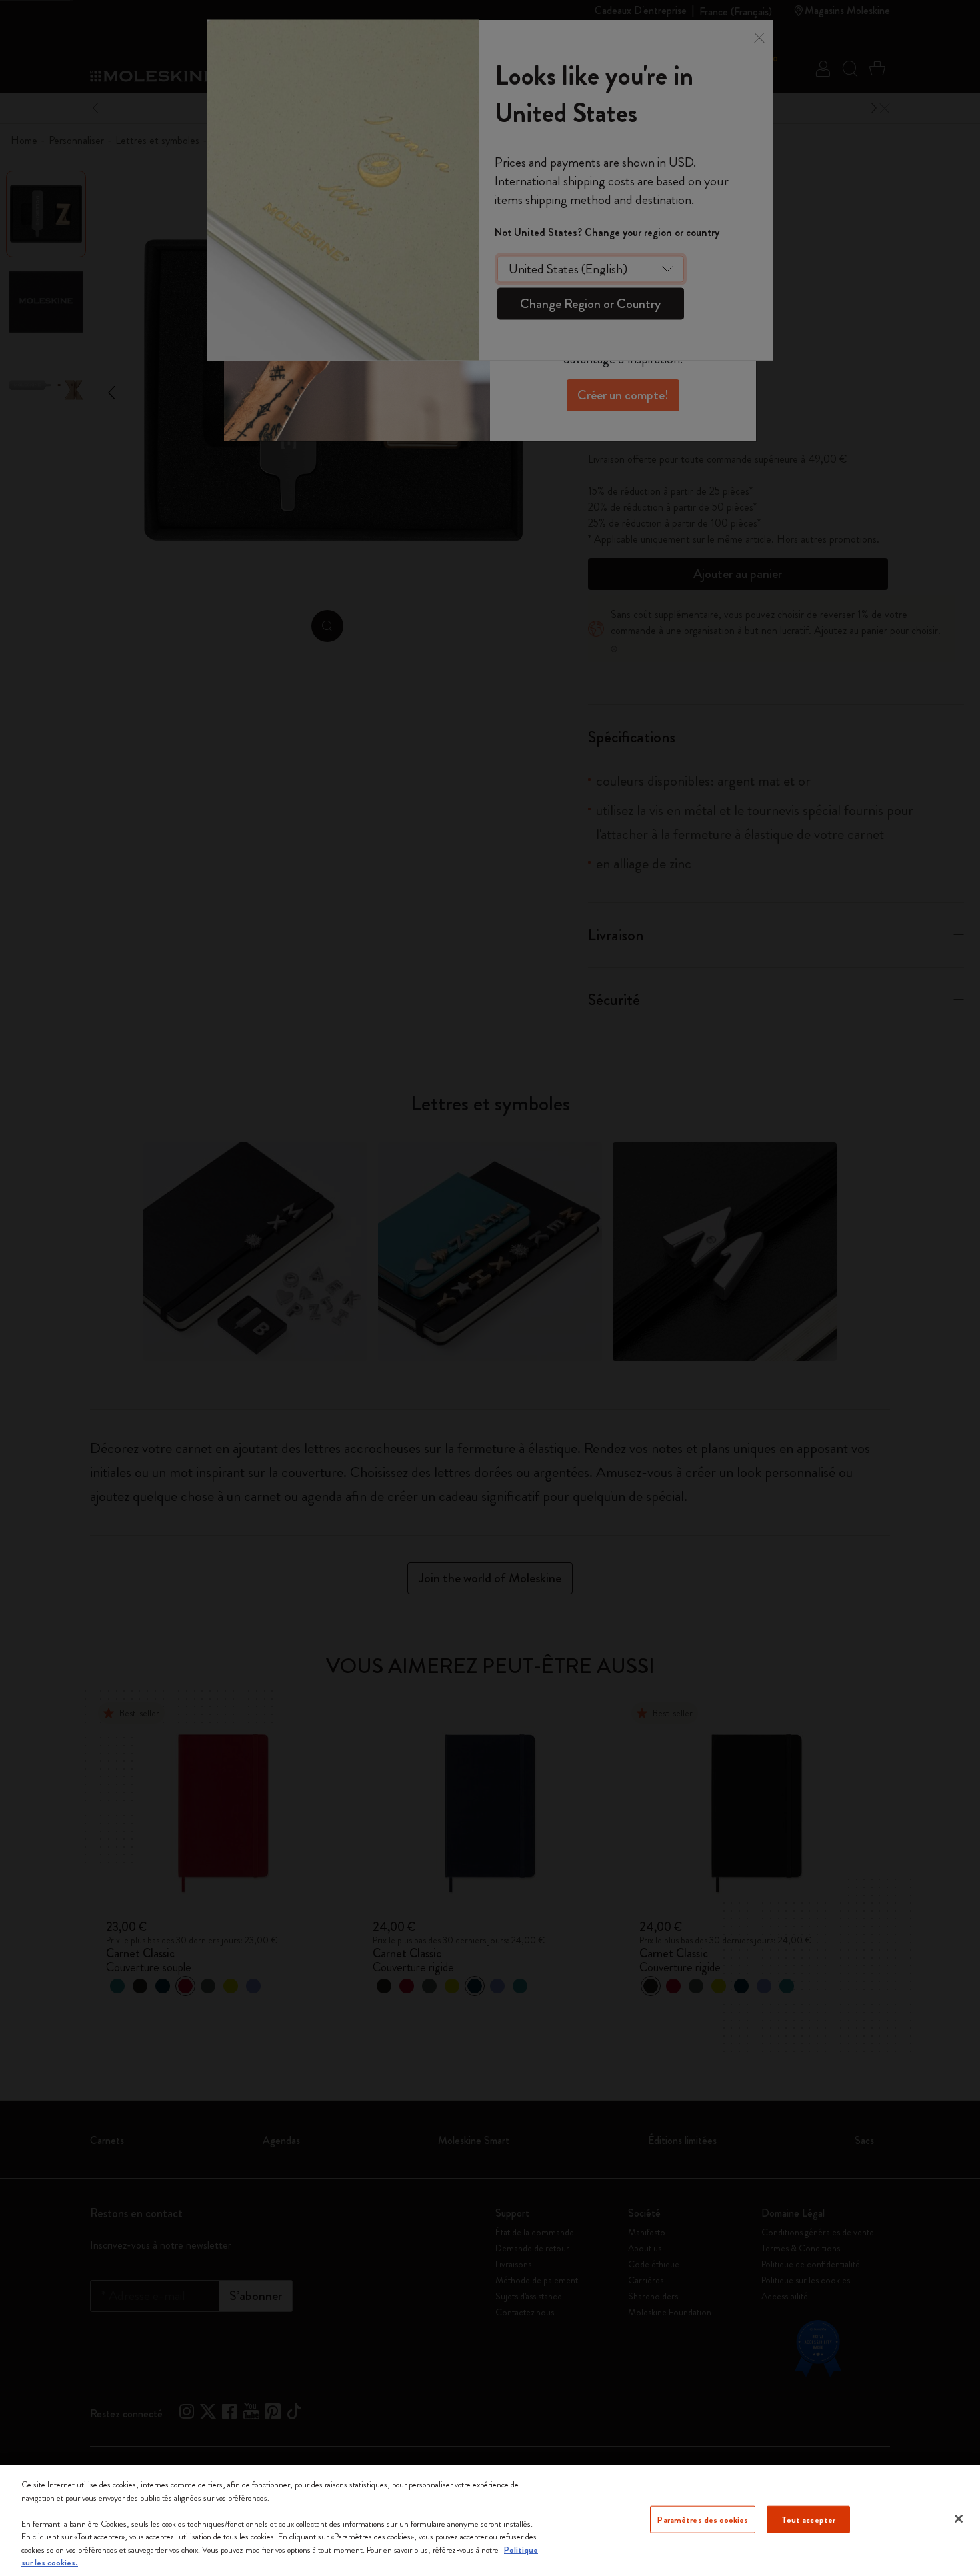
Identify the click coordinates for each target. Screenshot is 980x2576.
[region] (490, 2520)
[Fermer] (959, 2519)
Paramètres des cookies (703, 2519)
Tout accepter (808, 2519)
